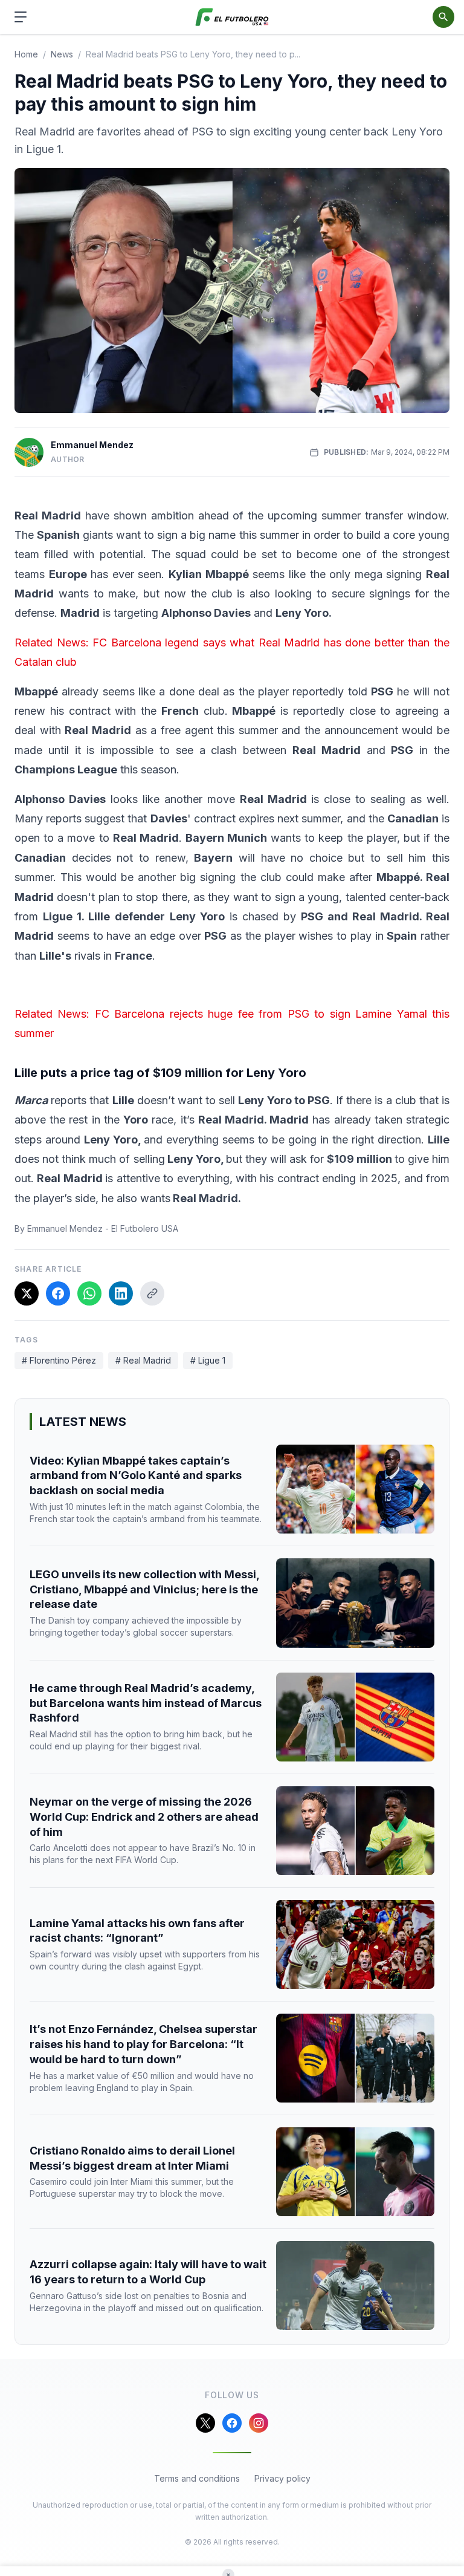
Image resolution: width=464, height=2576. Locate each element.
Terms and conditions (197, 2478)
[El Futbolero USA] (232, 17)
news (62, 54)
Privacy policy (282, 2478)
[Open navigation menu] (21, 17)
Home (26, 54)
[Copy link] (152, 1293)
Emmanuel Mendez (92, 445)
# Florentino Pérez (59, 1360)
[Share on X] (27, 1293)
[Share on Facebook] (58, 1293)
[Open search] (443, 17)
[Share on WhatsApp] (89, 1293)
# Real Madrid (143, 1360)
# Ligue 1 (208, 1360)
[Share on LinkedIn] (121, 1293)
